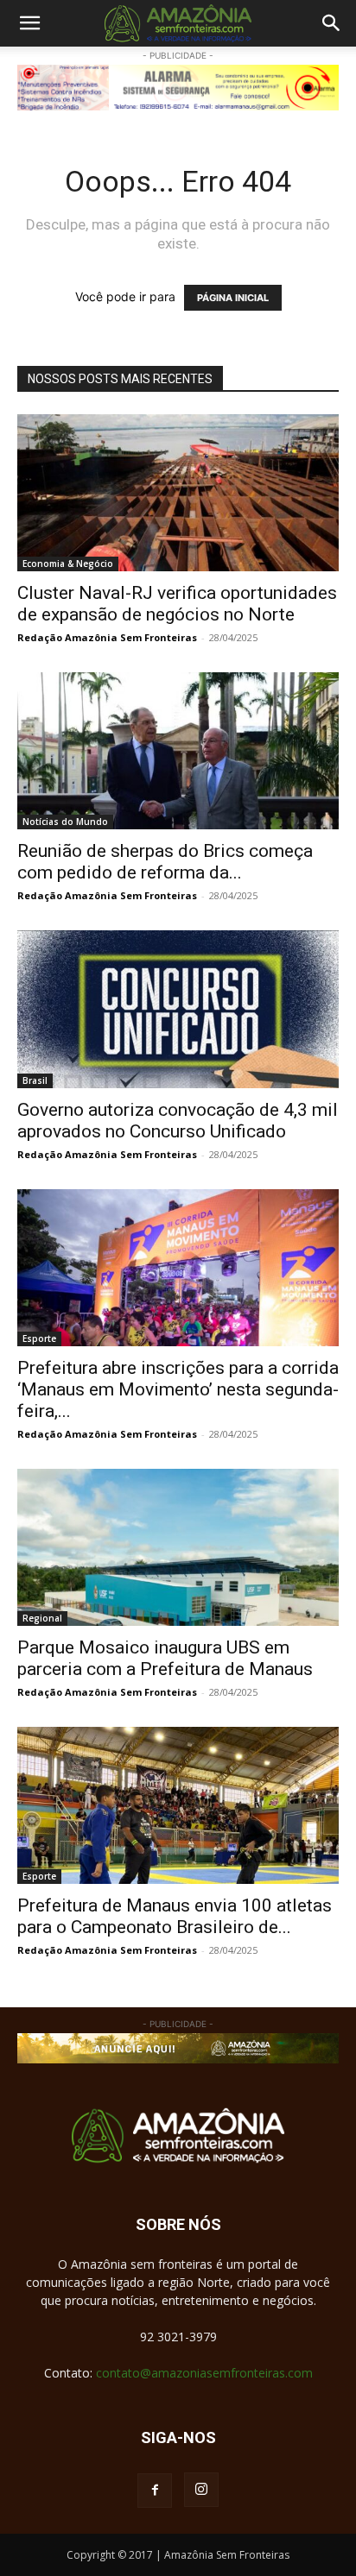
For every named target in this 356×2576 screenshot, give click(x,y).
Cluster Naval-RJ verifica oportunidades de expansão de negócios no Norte (177, 604)
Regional (42, 1618)
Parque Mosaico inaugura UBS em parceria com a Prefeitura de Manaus (165, 1658)
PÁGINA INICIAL (233, 298)
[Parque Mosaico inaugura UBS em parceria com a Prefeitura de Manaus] (178, 1547)
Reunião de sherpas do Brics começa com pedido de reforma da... (165, 862)
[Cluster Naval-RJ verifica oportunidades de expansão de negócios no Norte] (178, 493)
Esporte (39, 1338)
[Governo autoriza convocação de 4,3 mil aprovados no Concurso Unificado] (178, 1009)
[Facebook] (155, 2491)
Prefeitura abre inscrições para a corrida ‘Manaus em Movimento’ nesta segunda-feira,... (178, 1389)
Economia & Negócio (68, 564)
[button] (29, 23)
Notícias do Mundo (65, 822)
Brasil (35, 1080)
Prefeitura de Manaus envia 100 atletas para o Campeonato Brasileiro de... (175, 1916)
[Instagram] (201, 2490)
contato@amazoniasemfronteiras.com (204, 2373)
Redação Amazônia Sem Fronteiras (107, 637)
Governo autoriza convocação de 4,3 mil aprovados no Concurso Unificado (178, 1121)
